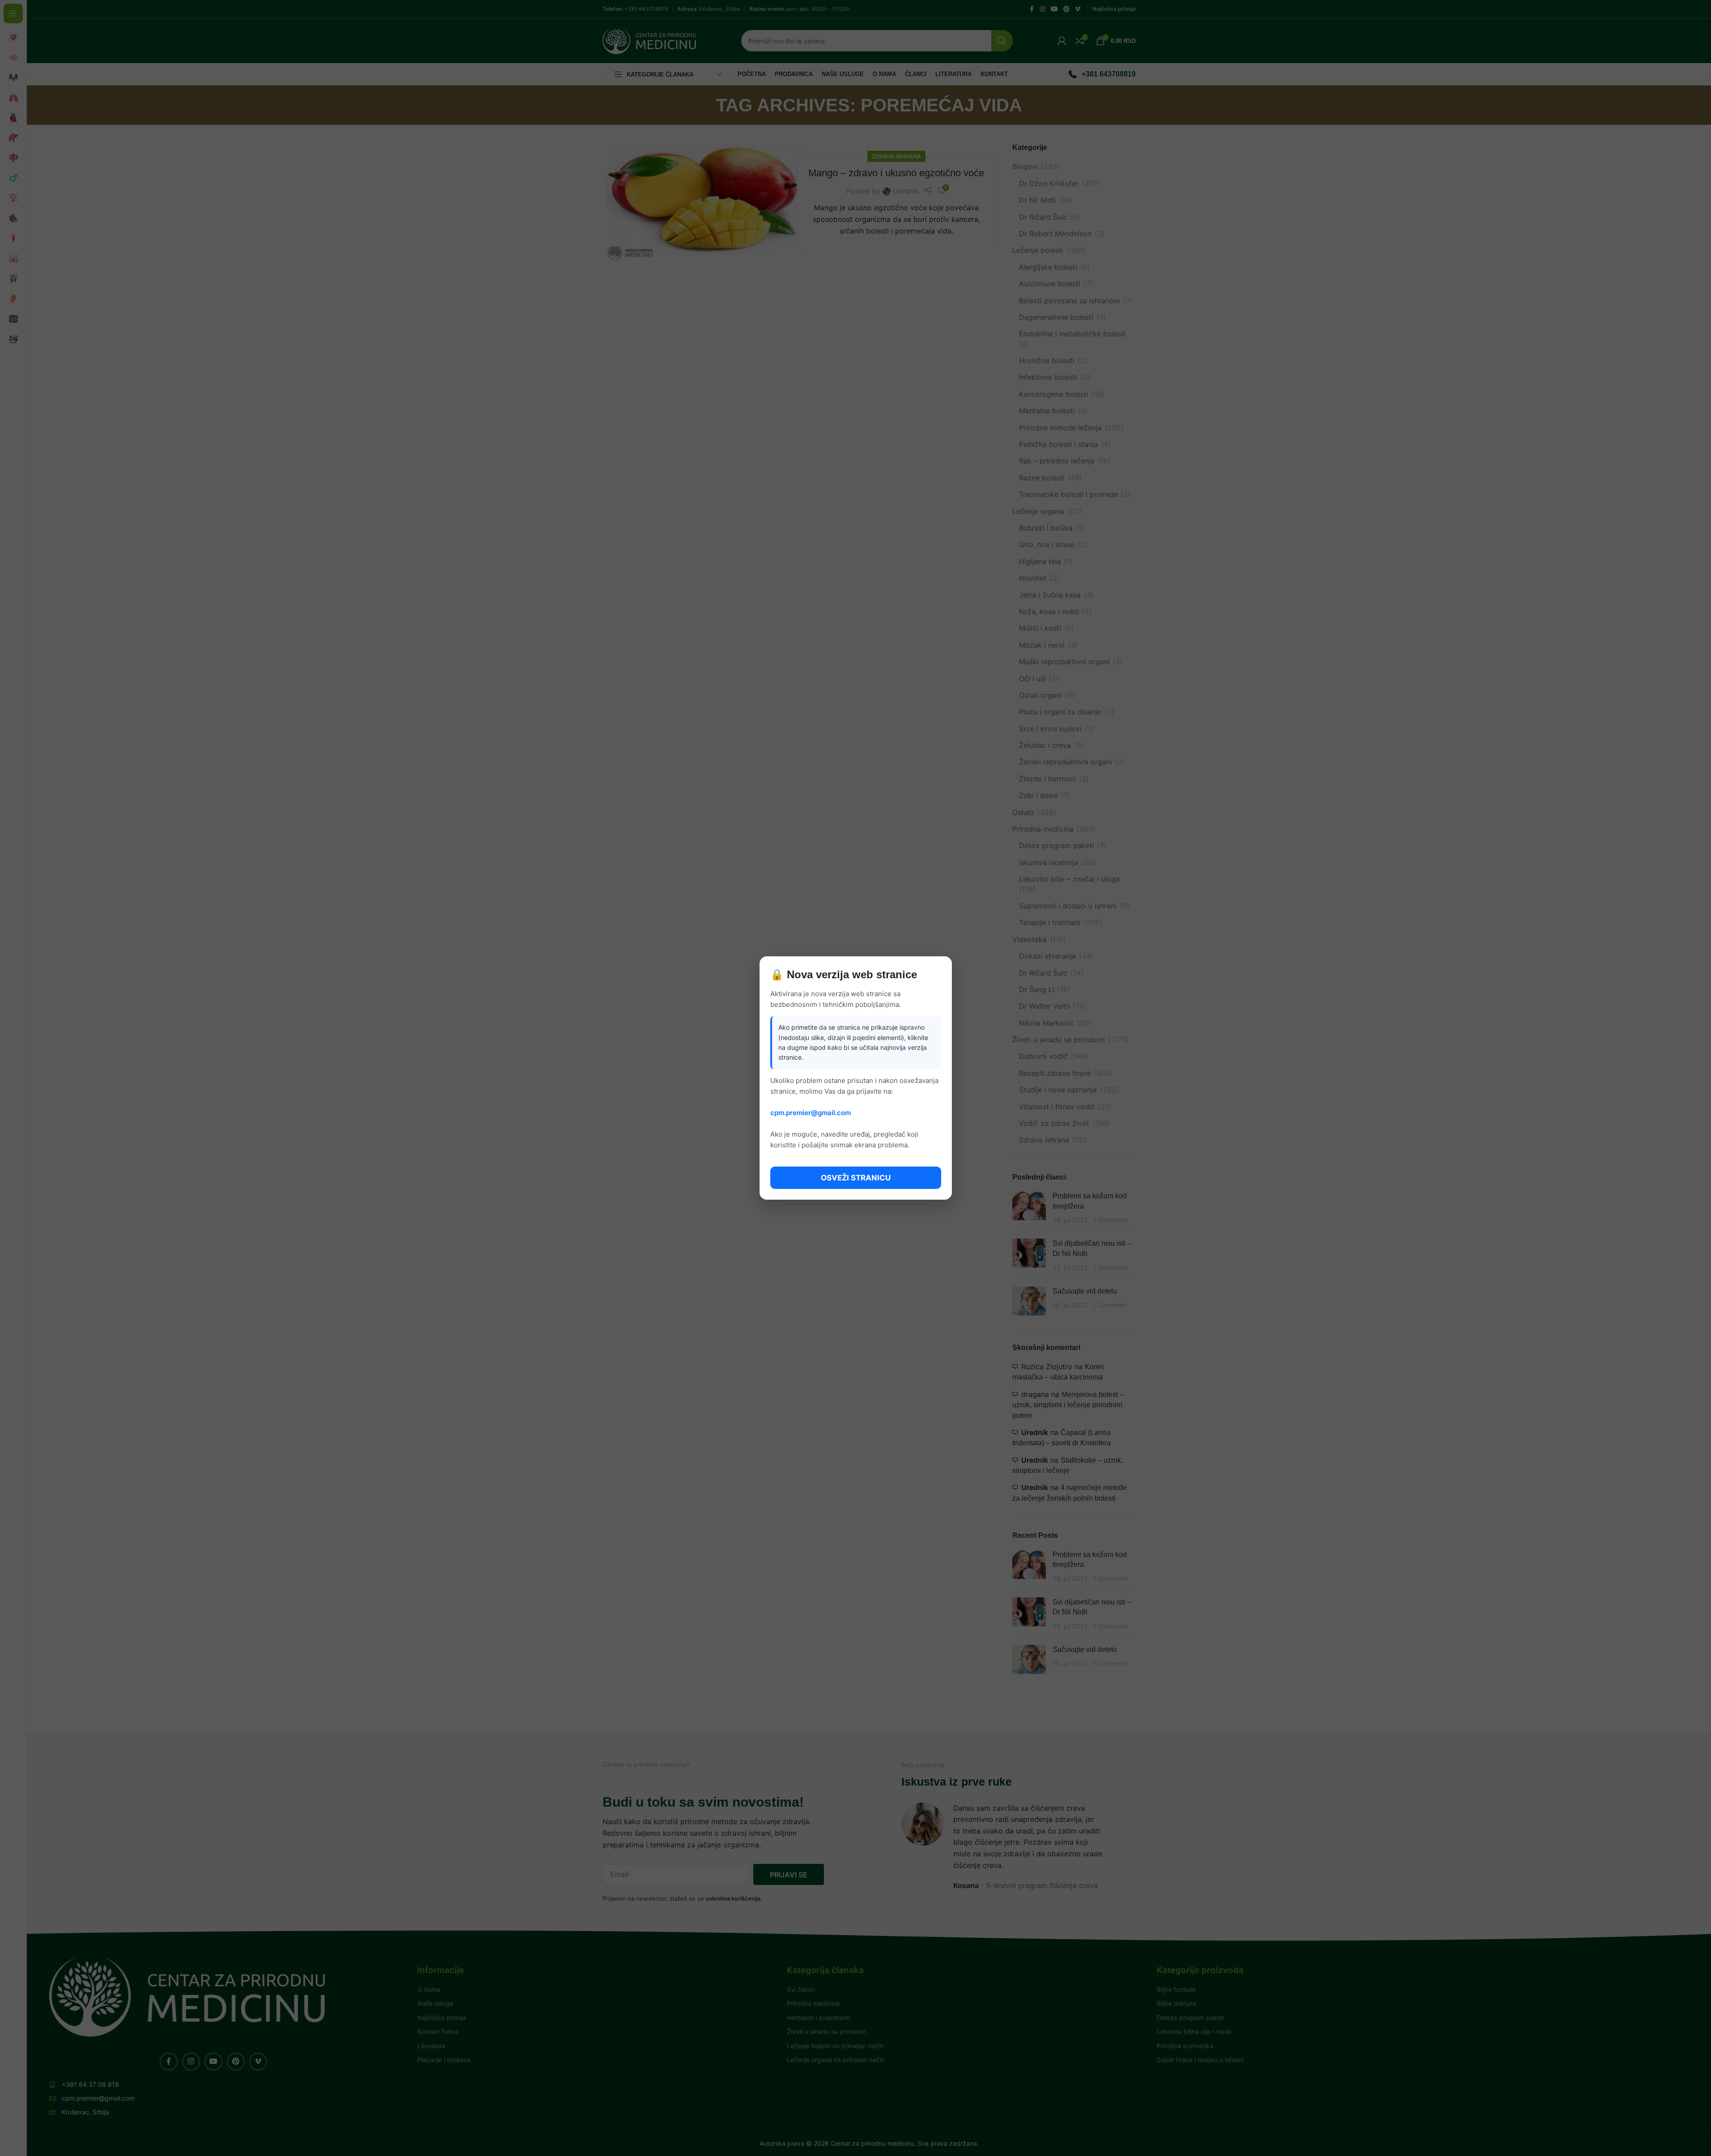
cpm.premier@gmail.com (811, 1113)
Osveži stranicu (856, 1178)
